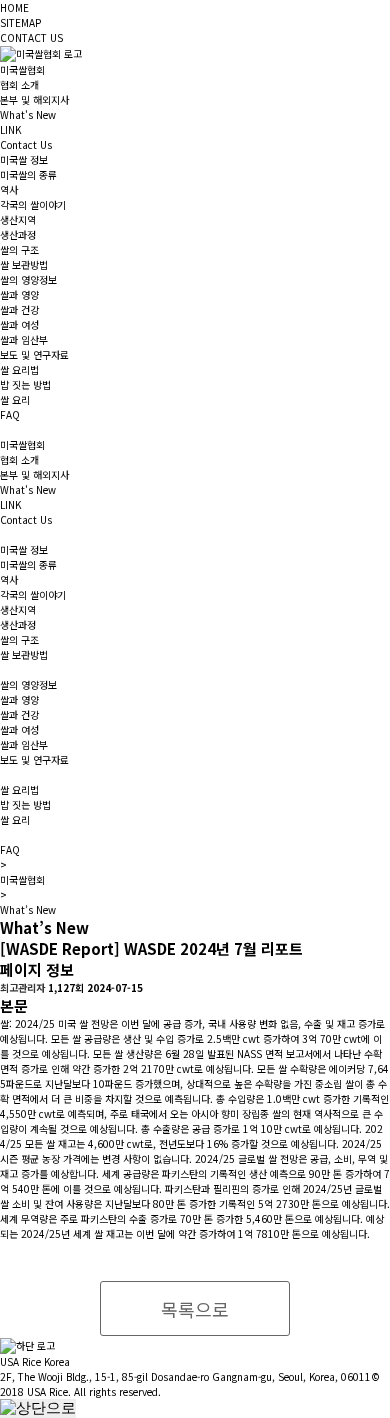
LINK (10, 129)
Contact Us (26, 144)
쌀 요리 (15, 399)
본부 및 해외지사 (34, 99)
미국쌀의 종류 (28, 174)
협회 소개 (19, 84)
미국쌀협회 (22, 69)
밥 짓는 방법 (25, 384)
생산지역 (18, 219)
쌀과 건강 (19, 309)
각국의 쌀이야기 (33, 204)
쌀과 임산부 (24, 339)
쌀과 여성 (19, 324)
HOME (14, 7)
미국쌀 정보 (24, 159)
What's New (28, 114)
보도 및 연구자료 (34, 354)
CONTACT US (31, 37)
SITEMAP (20, 22)
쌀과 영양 (19, 294)
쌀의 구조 (19, 249)
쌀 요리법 (19, 369)
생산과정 (18, 234)
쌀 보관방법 (24, 264)
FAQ (10, 414)
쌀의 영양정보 (28, 279)
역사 (9, 189)
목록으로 (195, 1309)
